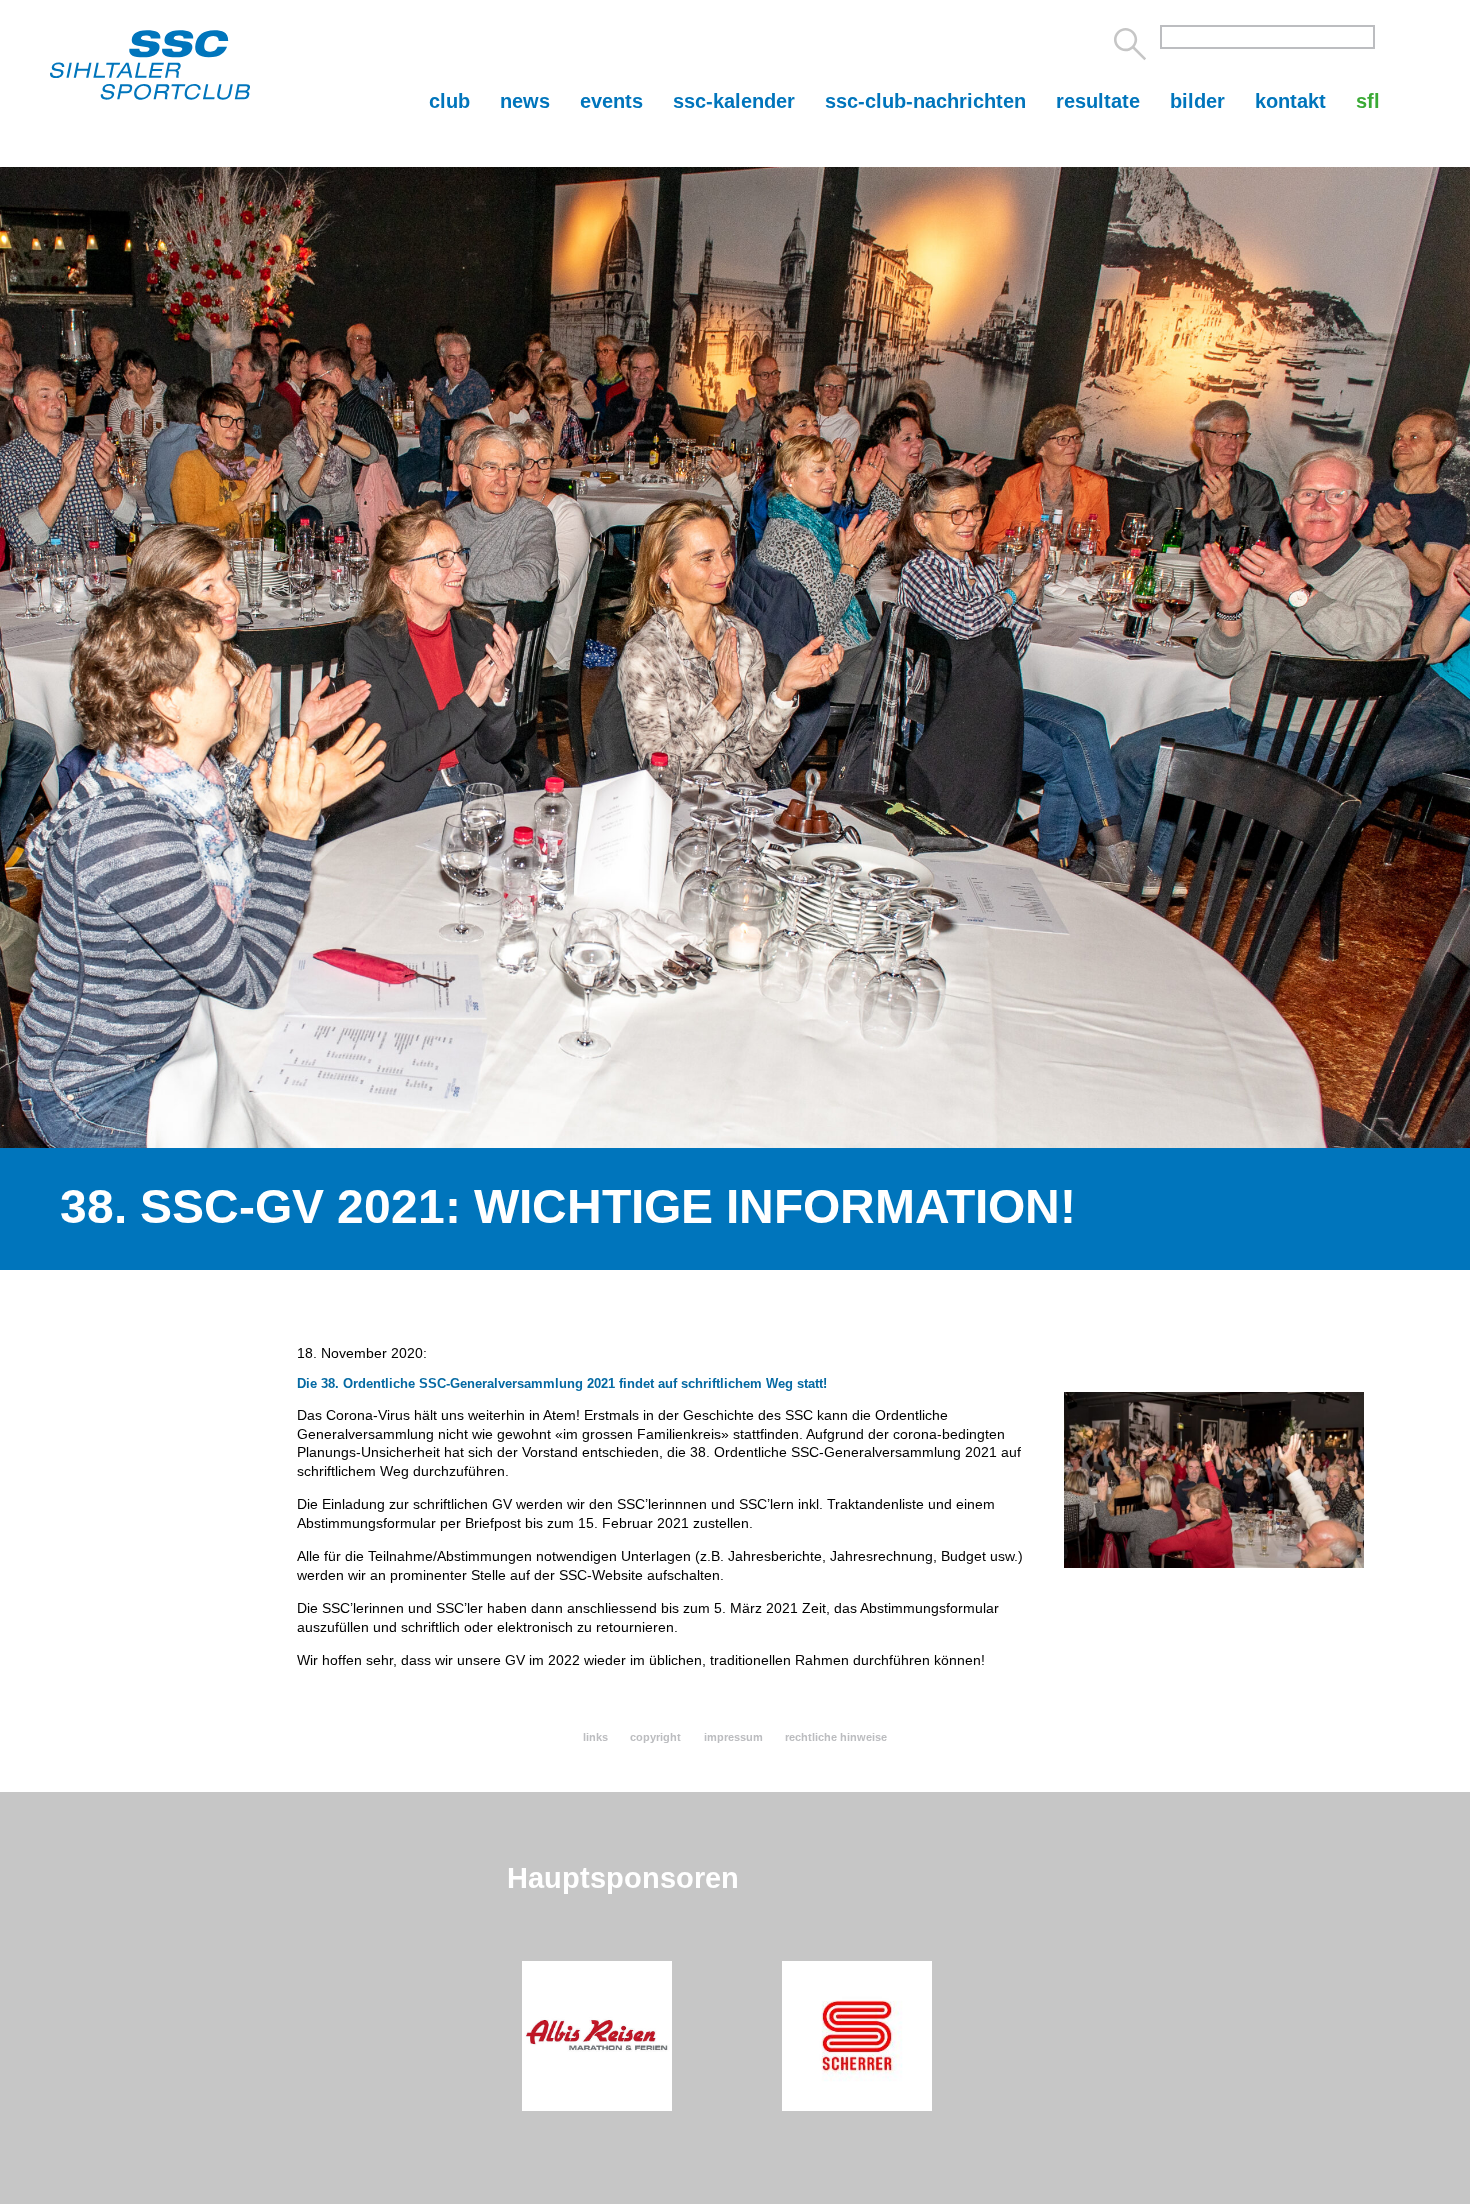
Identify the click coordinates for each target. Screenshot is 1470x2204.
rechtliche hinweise (836, 1737)
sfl (1368, 101)
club (449, 101)
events (611, 101)
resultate (1098, 101)
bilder (1197, 101)
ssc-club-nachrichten (925, 101)
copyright (655, 1737)
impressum (733, 1737)
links (595, 1737)
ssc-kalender (734, 101)
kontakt (1290, 101)
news (525, 101)
